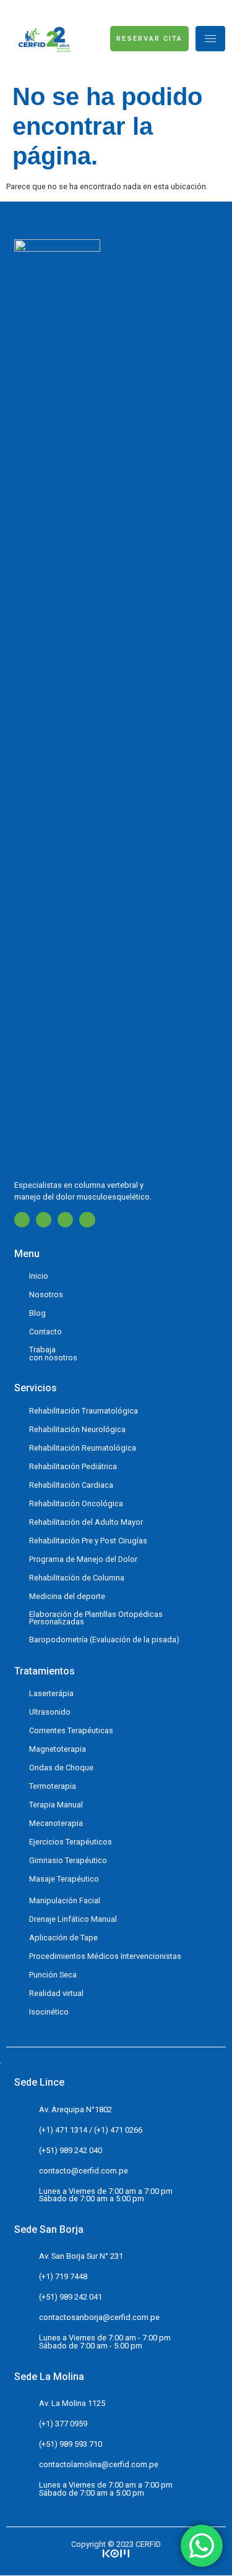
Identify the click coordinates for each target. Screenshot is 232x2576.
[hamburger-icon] (210, 39)
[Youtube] (65, 1220)
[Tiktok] (87, 1220)
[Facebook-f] (22, 1220)
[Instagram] (44, 1220)
